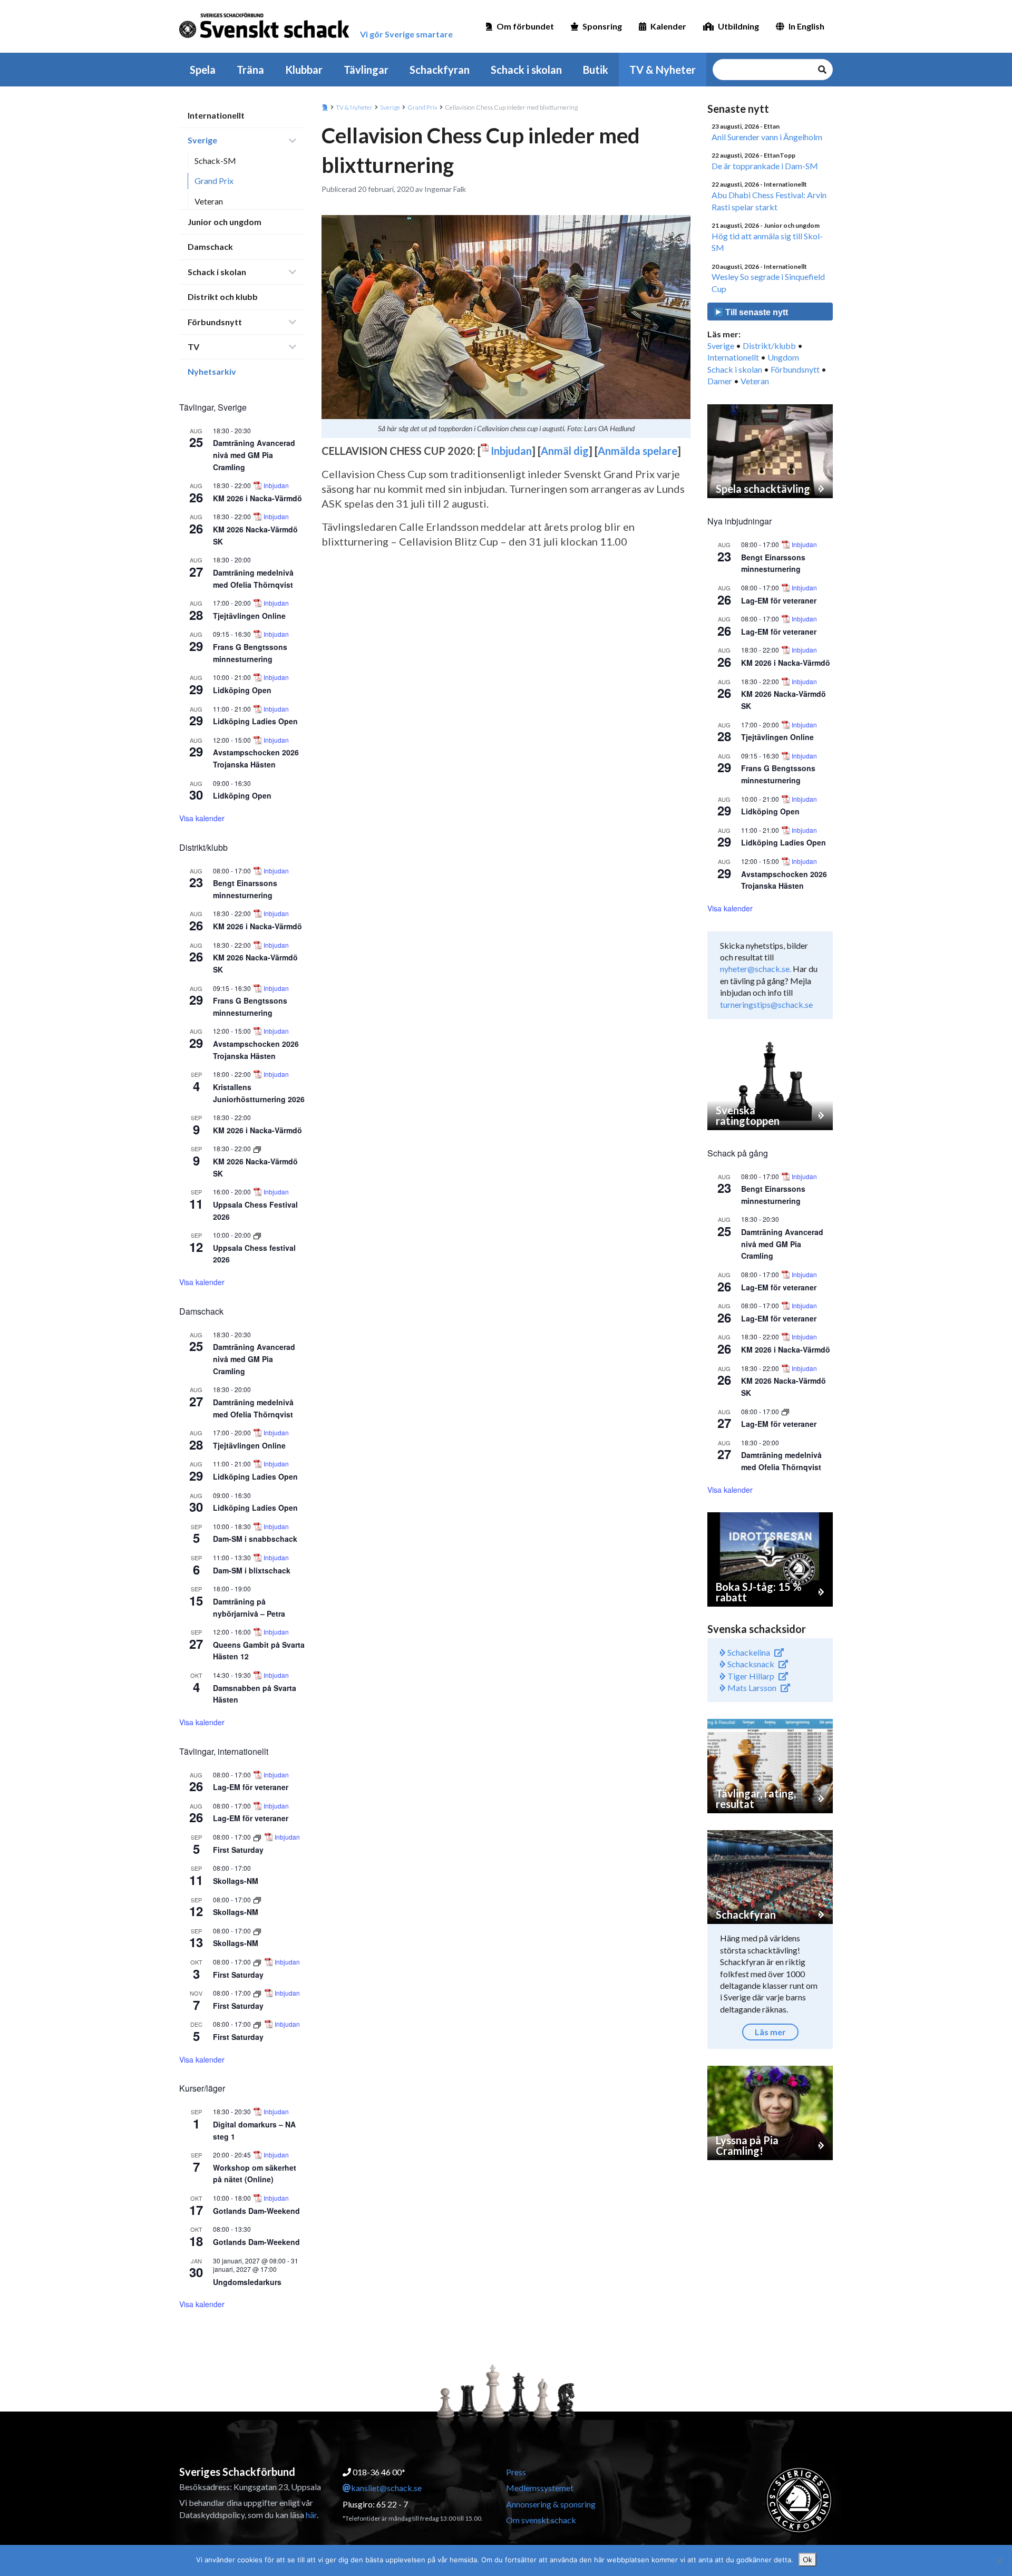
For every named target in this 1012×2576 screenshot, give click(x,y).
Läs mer (770, 2032)
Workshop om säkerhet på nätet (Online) (255, 2174)
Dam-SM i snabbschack (255, 1539)
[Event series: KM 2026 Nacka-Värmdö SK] (257, 1148)
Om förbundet (525, 26)
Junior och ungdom (225, 222)
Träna (250, 70)
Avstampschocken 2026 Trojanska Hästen (256, 758)
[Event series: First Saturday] (258, 1837)
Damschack (210, 246)
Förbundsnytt (215, 322)
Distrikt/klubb (769, 346)
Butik (596, 70)
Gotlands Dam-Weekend (256, 2211)
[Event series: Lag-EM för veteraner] (785, 1411)
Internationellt (216, 115)
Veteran (209, 201)
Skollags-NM (236, 1881)
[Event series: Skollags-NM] (257, 1899)
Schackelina (748, 1652)
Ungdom (783, 357)
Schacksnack (750, 1664)
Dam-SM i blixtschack (252, 1570)
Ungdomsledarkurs (247, 2282)
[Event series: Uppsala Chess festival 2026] (257, 1235)
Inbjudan (276, 485)
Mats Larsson (751, 1688)
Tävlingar (366, 70)
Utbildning (738, 26)
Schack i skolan (526, 70)
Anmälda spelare (638, 451)
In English (806, 26)
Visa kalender (202, 818)
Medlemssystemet (540, 2488)
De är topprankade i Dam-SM (765, 166)
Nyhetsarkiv (212, 371)
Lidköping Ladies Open (255, 721)
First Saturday (238, 1850)
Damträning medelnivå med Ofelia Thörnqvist (781, 1461)
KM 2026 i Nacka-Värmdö (257, 498)
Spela (203, 70)
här (311, 2515)
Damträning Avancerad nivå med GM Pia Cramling (254, 455)
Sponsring (602, 26)
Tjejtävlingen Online (249, 616)
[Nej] (999, 2561)
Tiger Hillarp (750, 1676)
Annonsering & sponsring (551, 2504)
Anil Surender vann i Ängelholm (767, 137)
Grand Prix (214, 181)
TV (193, 347)
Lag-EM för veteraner (251, 1787)
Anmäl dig (565, 451)
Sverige (202, 140)
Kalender (668, 26)
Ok (807, 2560)
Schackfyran (440, 70)
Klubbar (304, 70)
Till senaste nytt (756, 312)
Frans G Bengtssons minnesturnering (778, 774)
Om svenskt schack (541, 2520)
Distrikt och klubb (223, 297)
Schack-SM (215, 161)
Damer (720, 381)
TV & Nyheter (663, 70)
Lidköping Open (242, 690)
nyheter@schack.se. (756, 969)
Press (516, 2472)
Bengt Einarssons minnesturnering (773, 563)
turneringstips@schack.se (766, 1004)
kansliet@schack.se (386, 2488)
